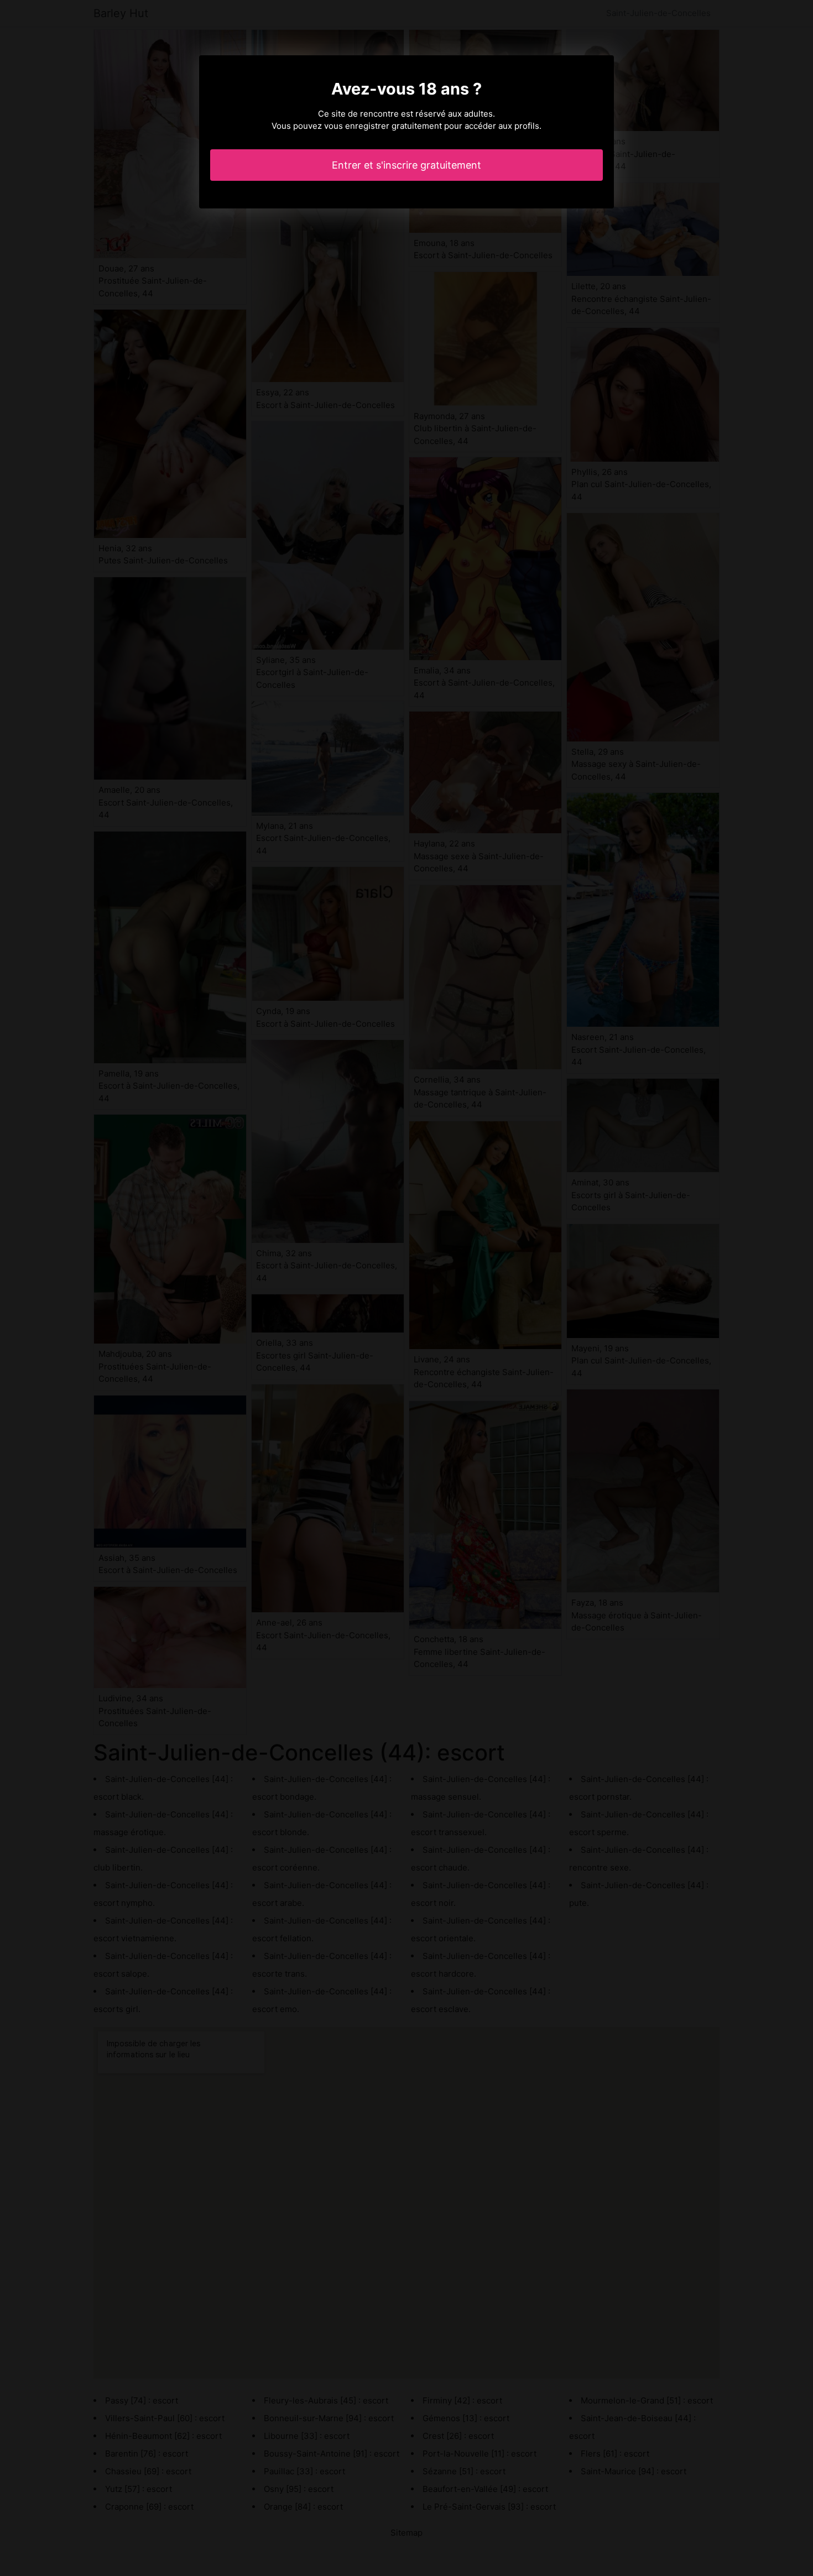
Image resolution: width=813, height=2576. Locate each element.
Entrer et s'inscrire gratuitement (406, 165)
